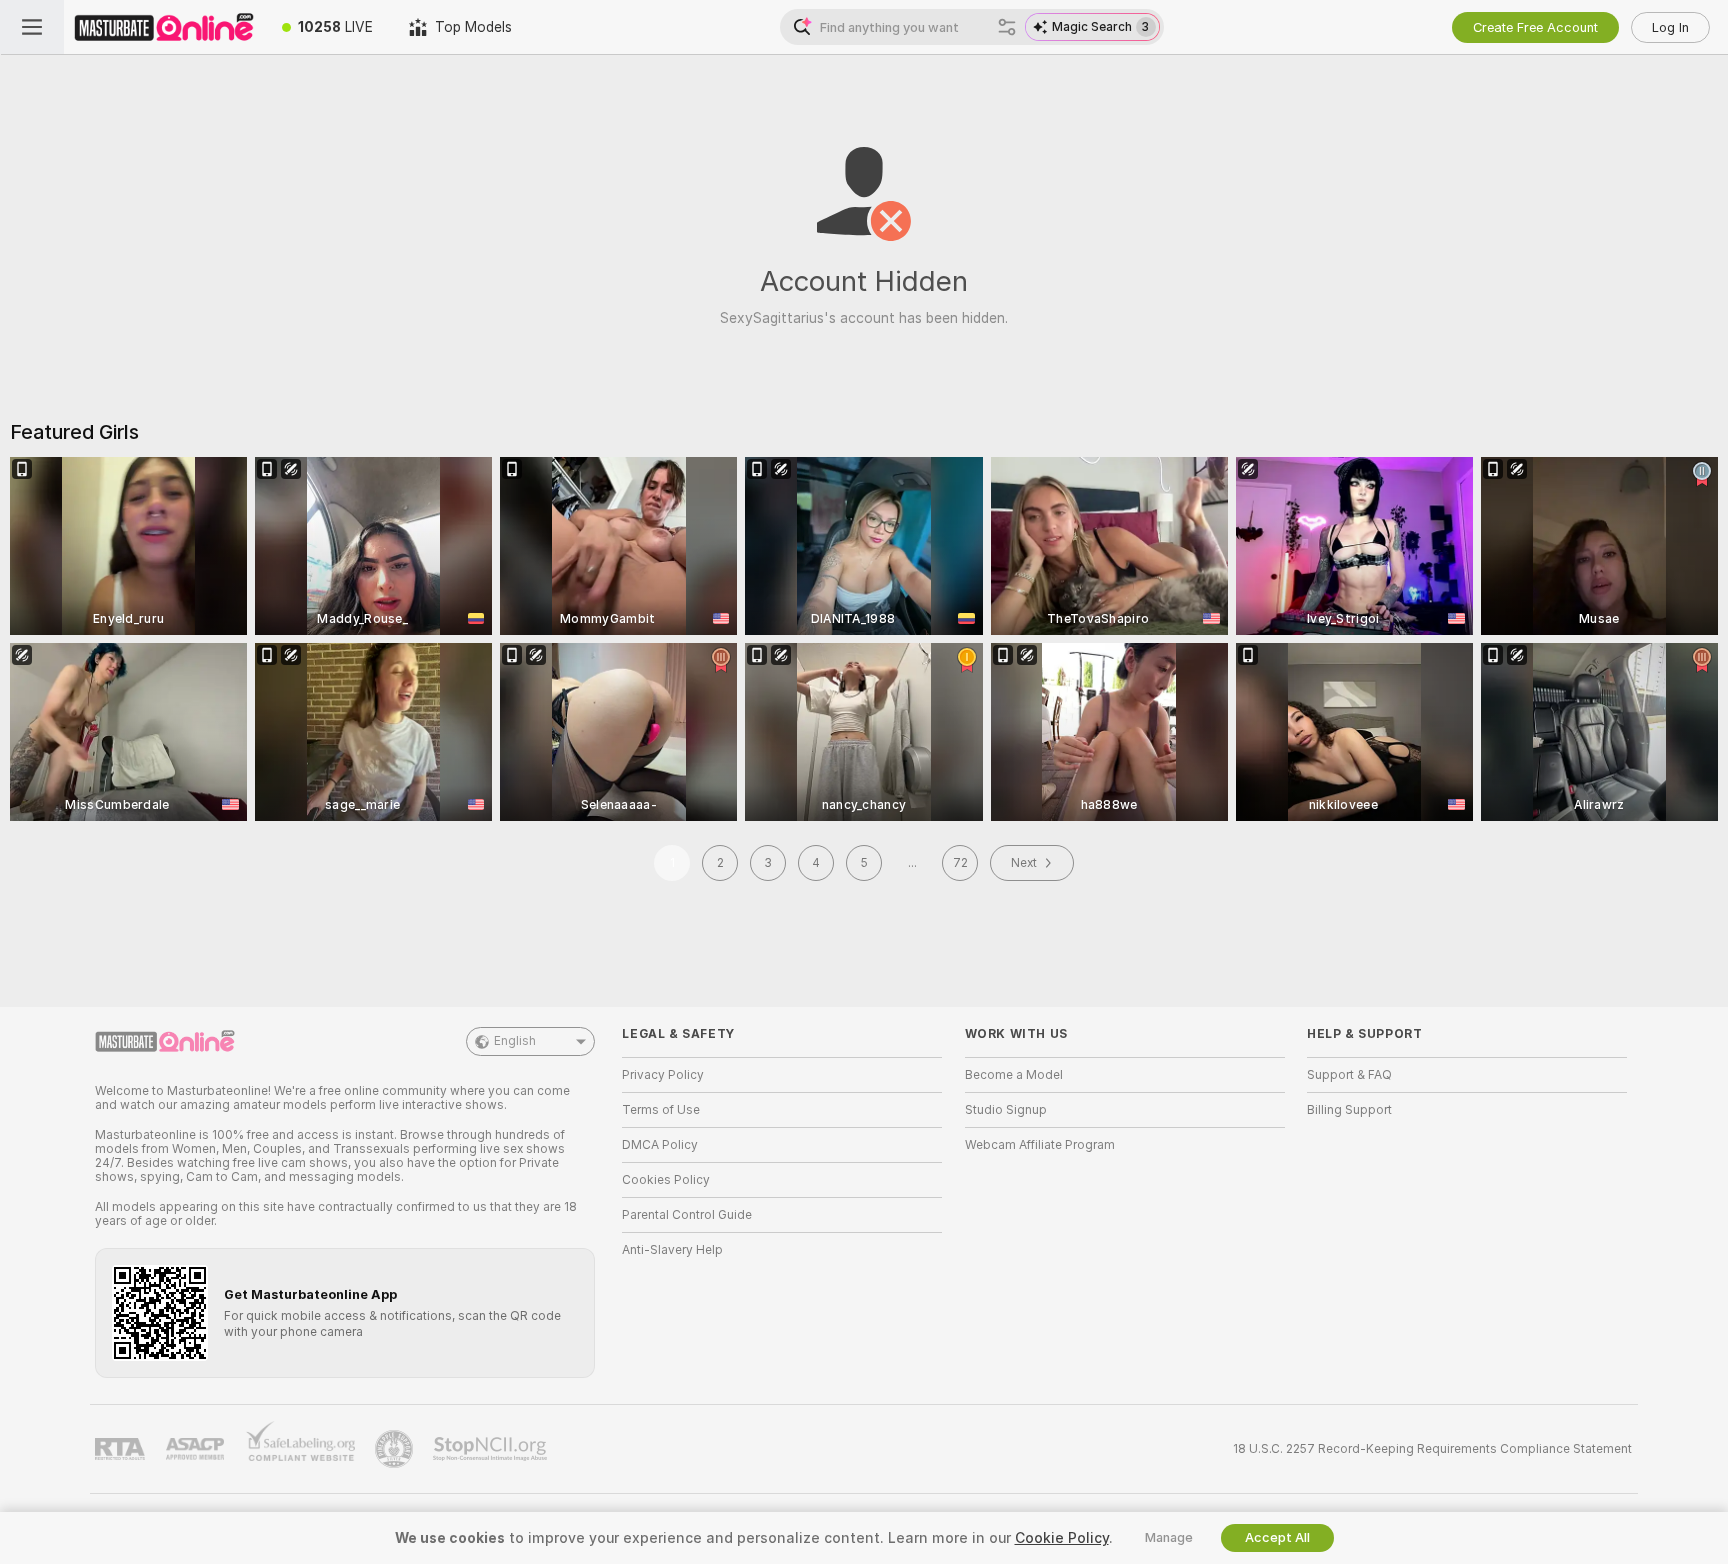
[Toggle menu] (32, 27)
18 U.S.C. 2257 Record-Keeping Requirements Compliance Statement (1432, 1449)
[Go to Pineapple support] (396, 1449)
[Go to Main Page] (164, 27)
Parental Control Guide (687, 1215)
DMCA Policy (660, 1145)
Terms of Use (661, 1110)
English (515, 1041)
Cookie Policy (1062, 1538)
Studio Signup (1006, 1110)
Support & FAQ (1349, 1075)
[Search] (1007, 27)
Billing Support (1349, 1110)
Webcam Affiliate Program (1040, 1145)
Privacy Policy (663, 1075)
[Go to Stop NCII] (492, 1449)
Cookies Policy (666, 1180)
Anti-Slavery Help (672, 1250)
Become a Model (1014, 1075)
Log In (1670, 27)
